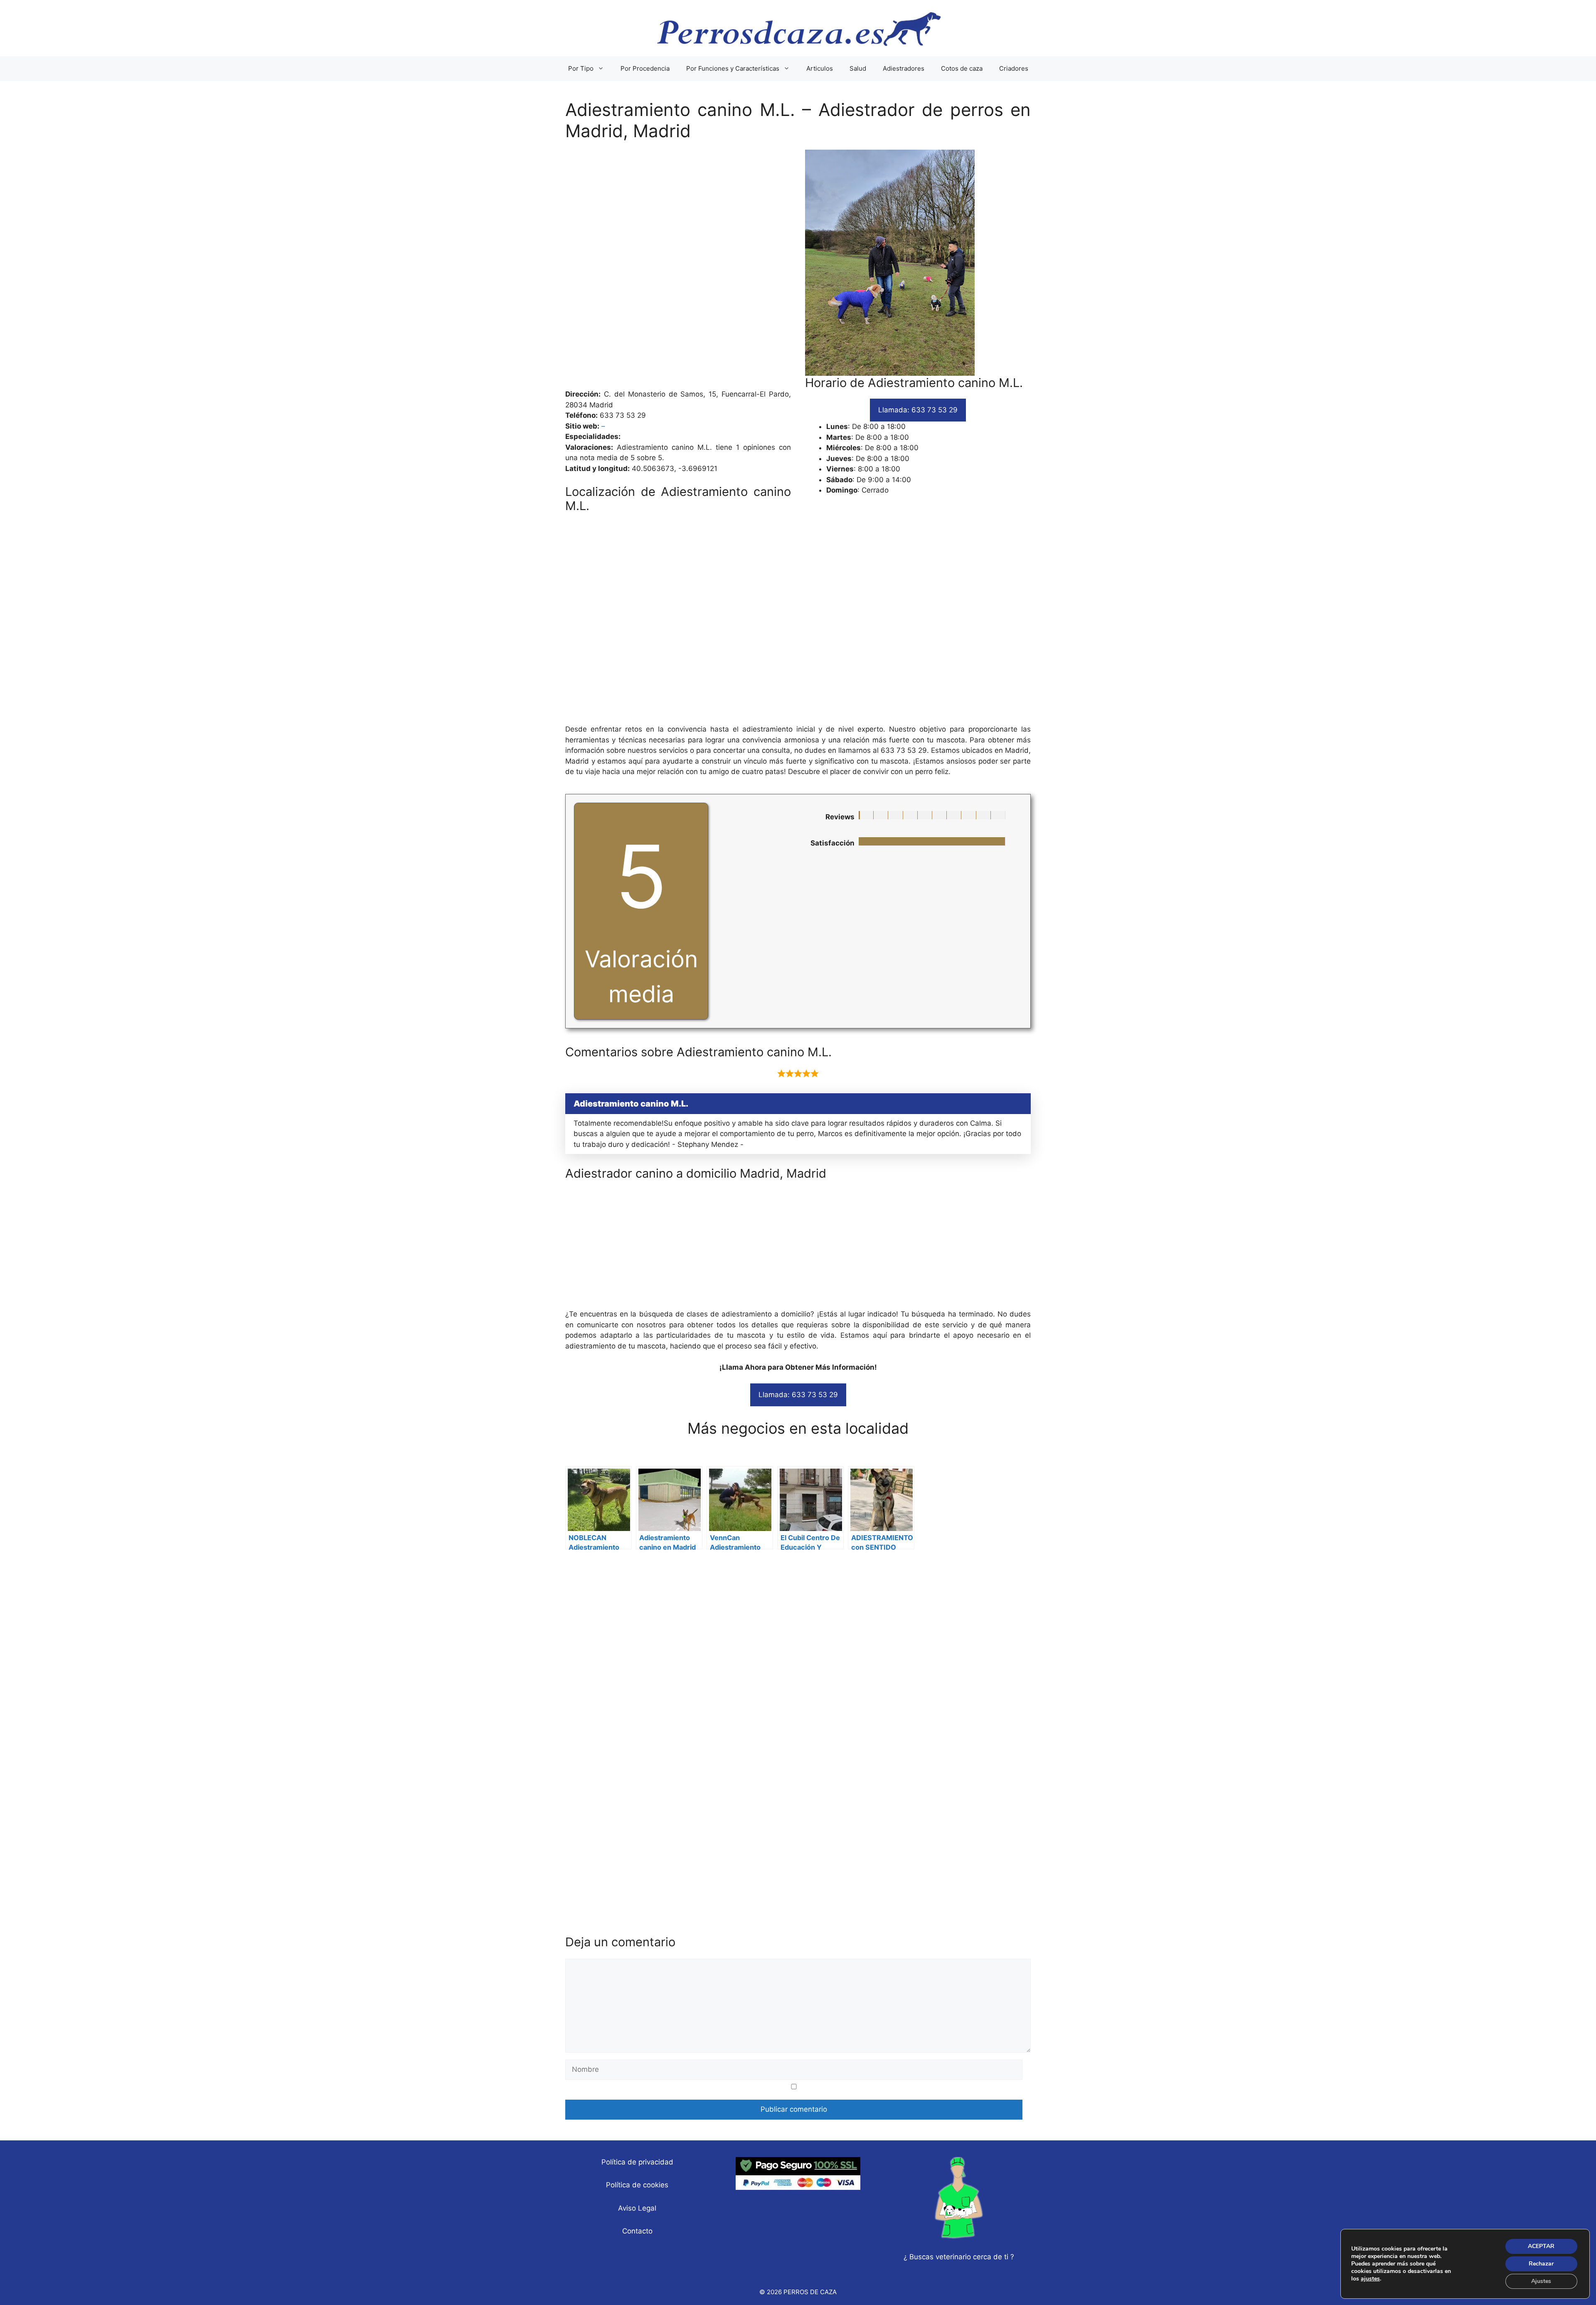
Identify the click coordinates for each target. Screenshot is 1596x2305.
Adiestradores (904, 68)
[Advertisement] (798, 269)
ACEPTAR (1541, 2246)
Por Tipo (581, 68)
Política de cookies (637, 2185)
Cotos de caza (962, 68)
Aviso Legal (637, 2208)
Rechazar (1541, 2264)
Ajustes (1541, 2281)
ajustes (1370, 2279)
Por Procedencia (645, 68)
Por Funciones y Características (733, 68)
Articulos (820, 68)
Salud (858, 68)
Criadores (1014, 68)
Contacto (637, 2231)
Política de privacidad (637, 2162)
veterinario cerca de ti (972, 2257)
